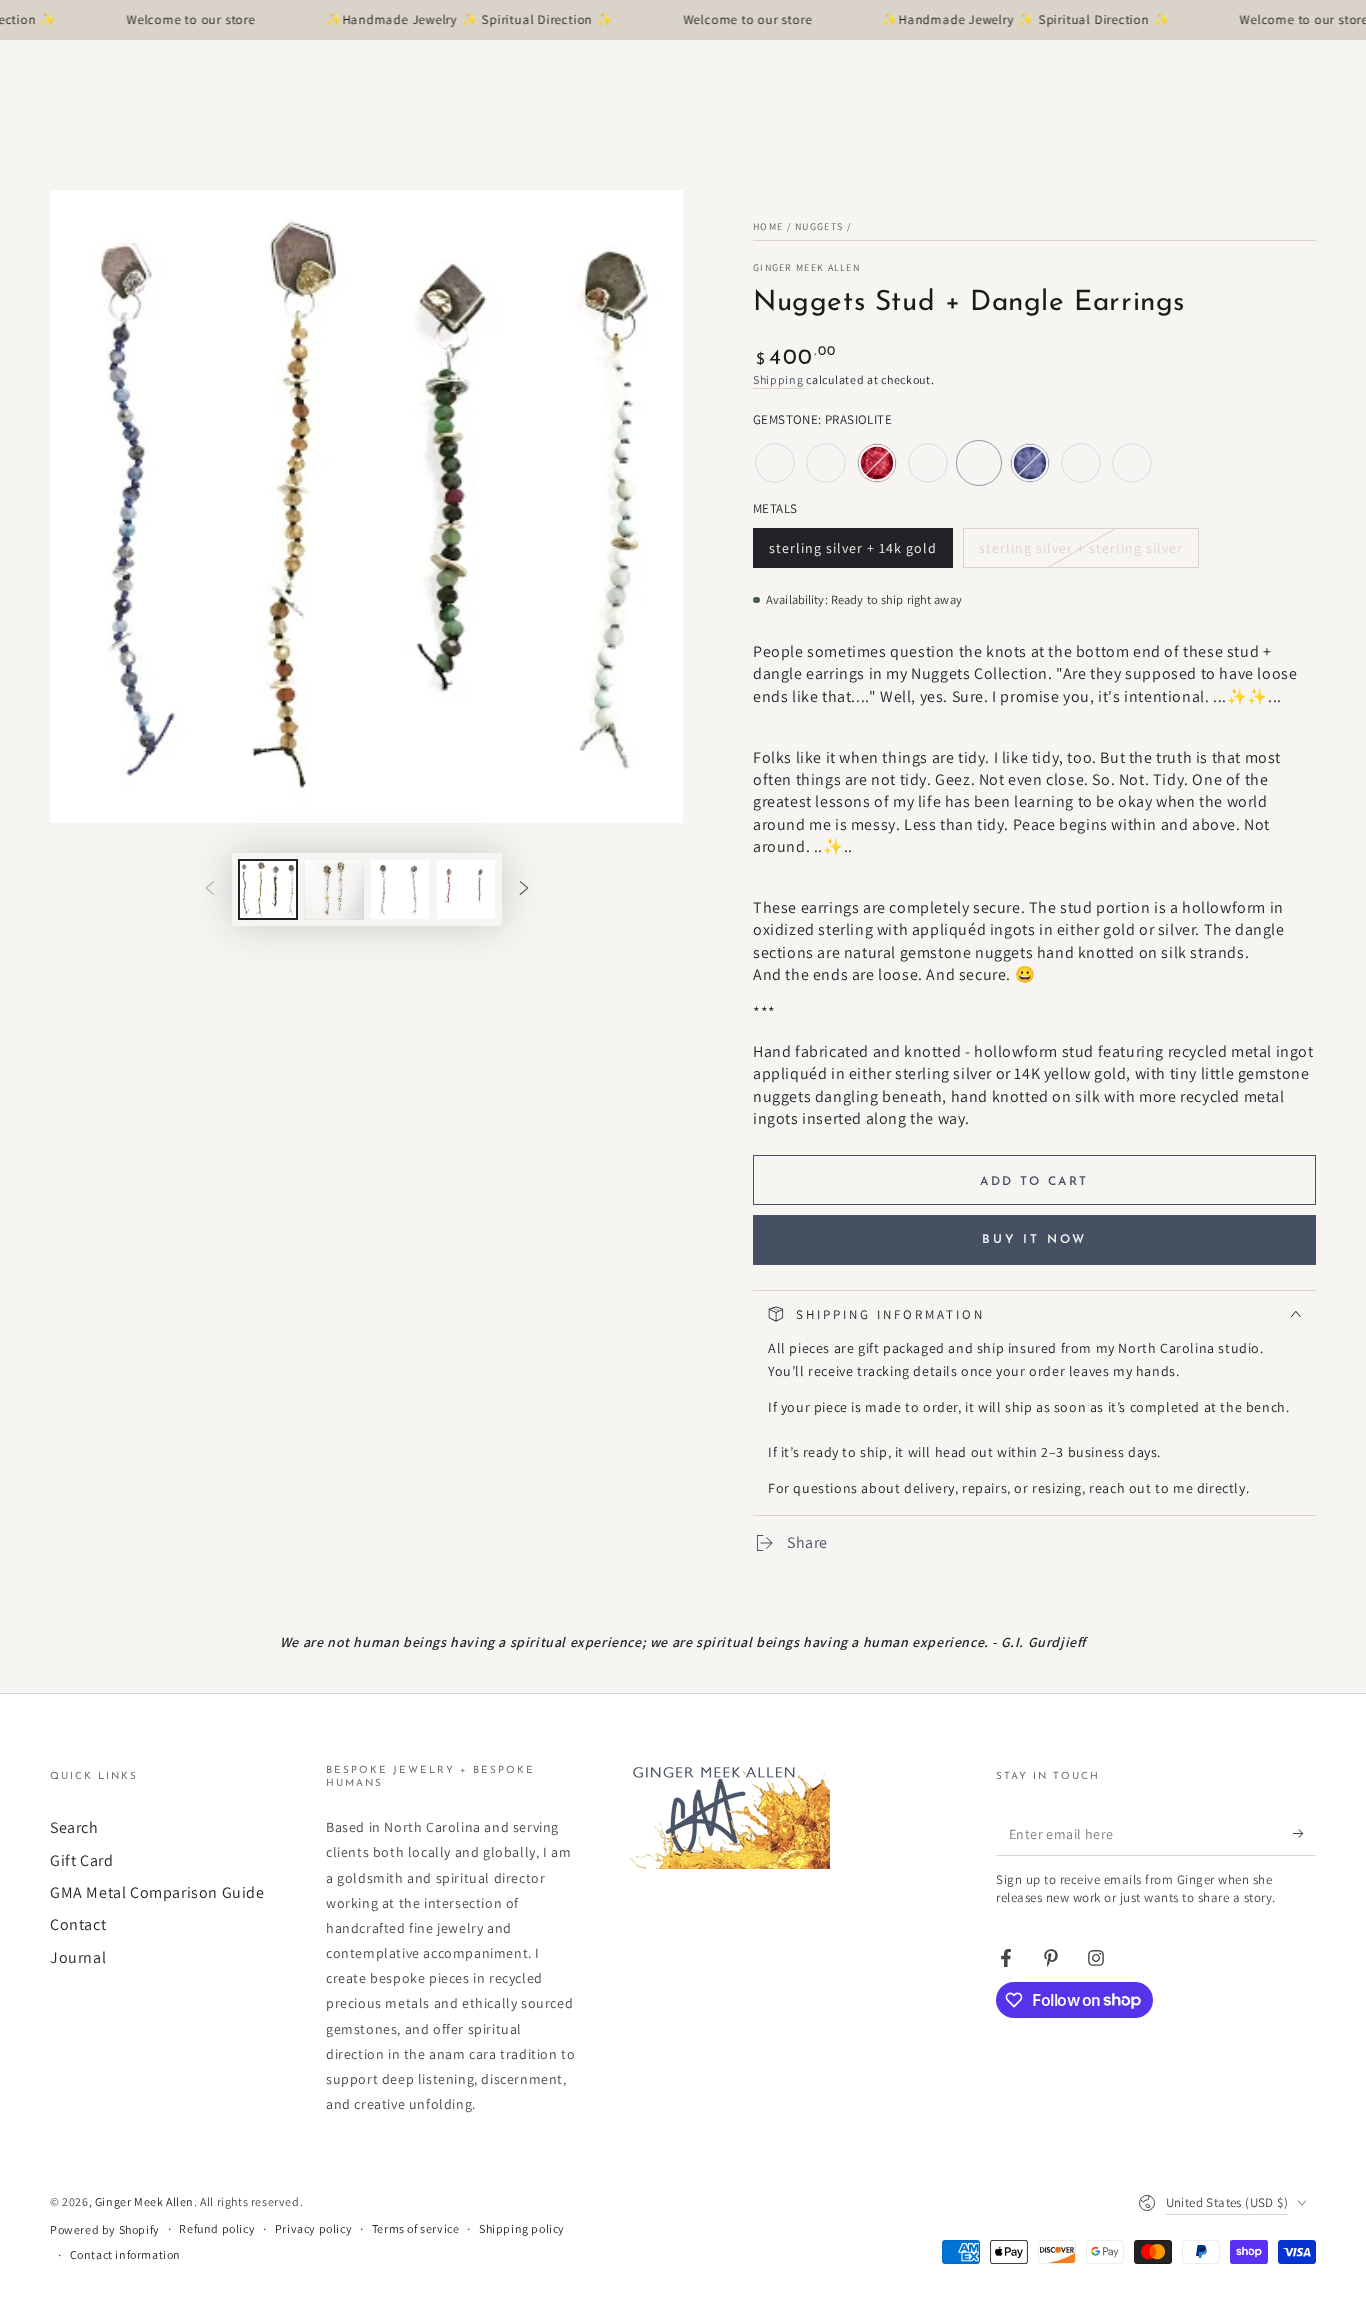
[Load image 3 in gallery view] (400, 889)
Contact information (125, 2254)
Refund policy (217, 2228)
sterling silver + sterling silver (1080, 553)
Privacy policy (313, 2228)
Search (74, 1827)
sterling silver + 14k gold (852, 553)
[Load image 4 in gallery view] (466, 889)
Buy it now (1034, 1240)
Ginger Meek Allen (806, 267)
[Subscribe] (1304, 1833)
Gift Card (81, 1860)
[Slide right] (524, 889)
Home (768, 226)
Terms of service (416, 2228)
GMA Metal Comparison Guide (157, 1892)
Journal (78, 1957)
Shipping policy (522, 2228)
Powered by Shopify (105, 2229)
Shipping (778, 379)
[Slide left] (210, 889)
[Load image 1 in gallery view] (268, 889)
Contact (78, 1924)
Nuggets (819, 226)
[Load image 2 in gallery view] (334, 889)
